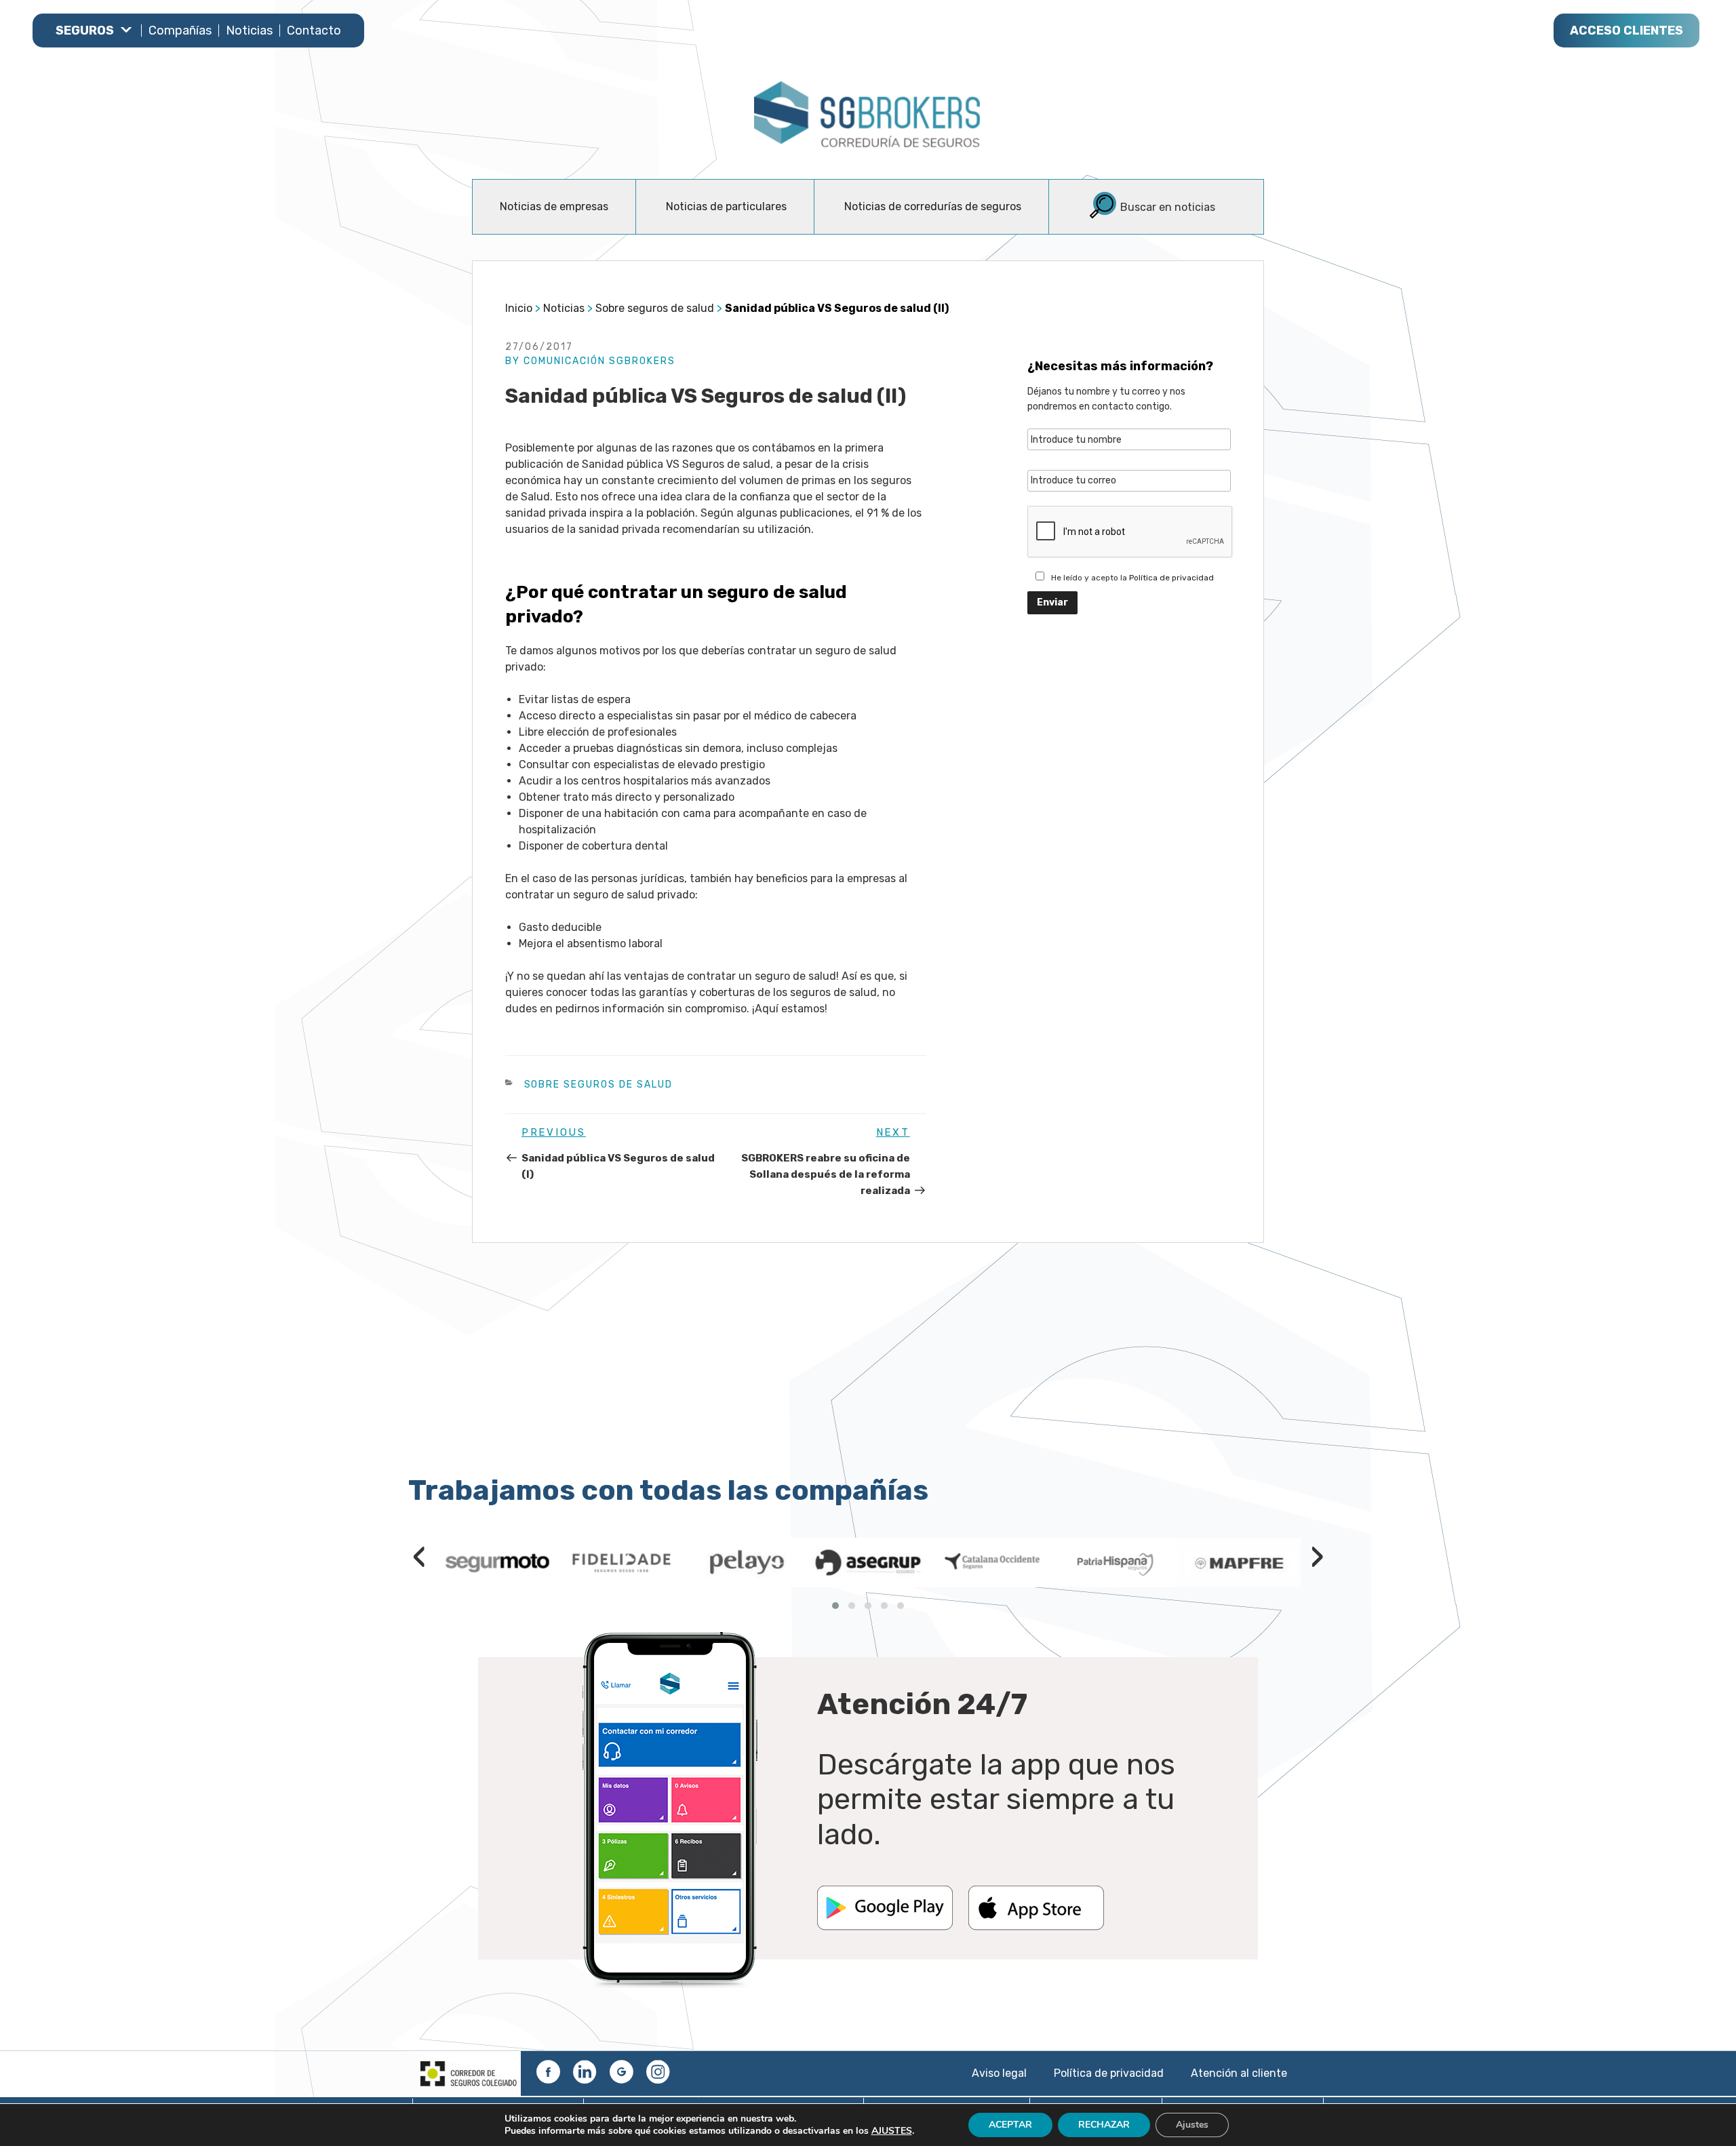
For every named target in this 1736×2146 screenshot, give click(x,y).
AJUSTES (892, 2131)
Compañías (180, 31)
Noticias (249, 31)
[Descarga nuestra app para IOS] (1036, 1926)
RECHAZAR (1104, 2125)
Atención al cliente (1239, 2073)
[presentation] (419, 1555)
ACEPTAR (1010, 2125)
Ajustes (1192, 2125)
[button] (835, 1606)
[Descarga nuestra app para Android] (885, 1926)
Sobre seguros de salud (655, 308)
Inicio (519, 308)
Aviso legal (999, 2073)
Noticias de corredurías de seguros (933, 206)
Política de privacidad (1171, 578)
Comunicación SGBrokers (599, 361)
